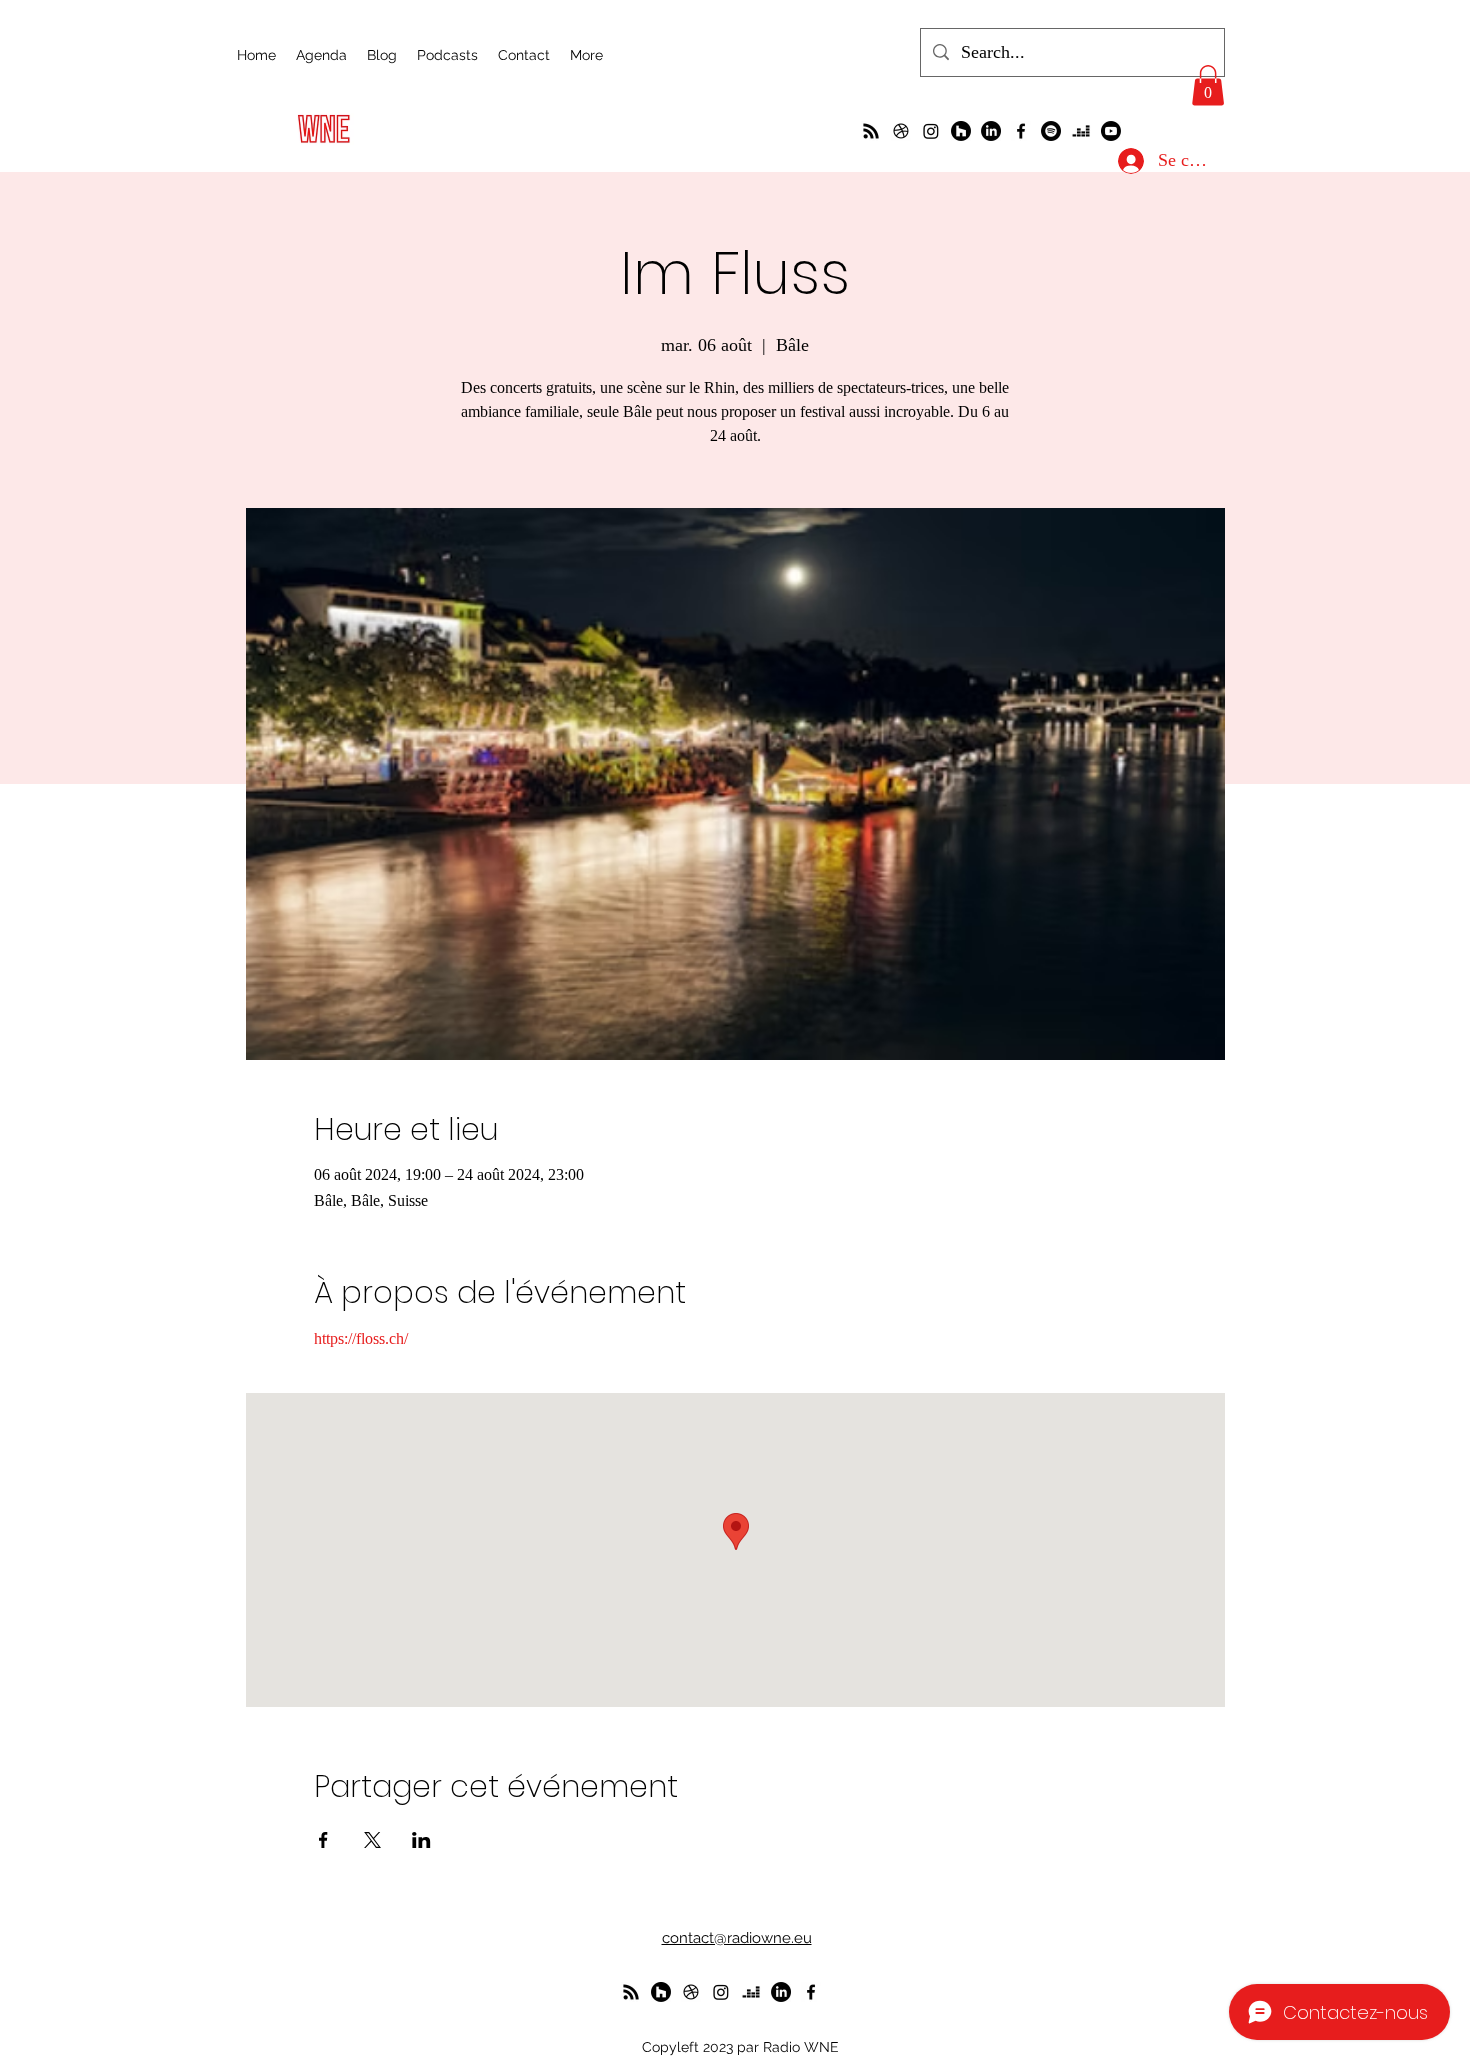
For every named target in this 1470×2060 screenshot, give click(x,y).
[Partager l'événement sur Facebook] (323, 1840)
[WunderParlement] (961, 131)
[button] (1208, 85)
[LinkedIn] (991, 131)
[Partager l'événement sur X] (372, 1840)
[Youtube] (1111, 131)
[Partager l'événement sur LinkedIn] (421, 1840)
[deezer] (1081, 131)
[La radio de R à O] (871, 131)
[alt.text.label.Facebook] (1021, 131)
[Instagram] (931, 131)
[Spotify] (1051, 131)
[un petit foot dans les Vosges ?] (901, 131)
